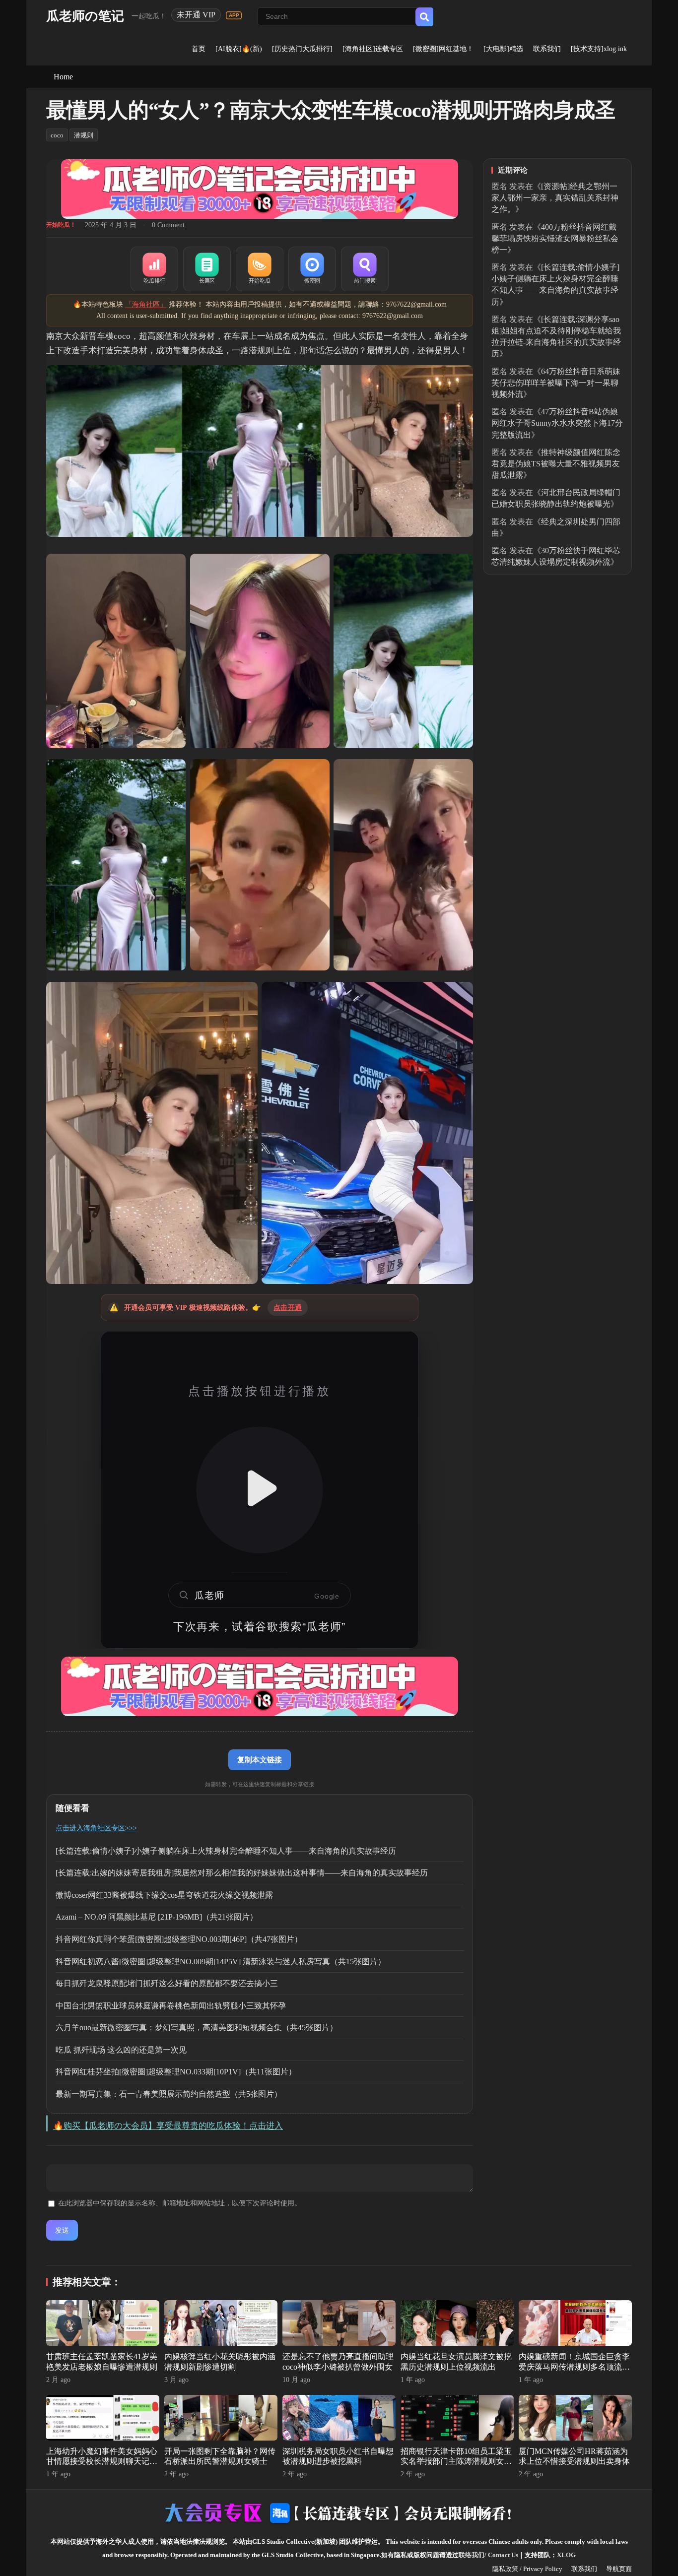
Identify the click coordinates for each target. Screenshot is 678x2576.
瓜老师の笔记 (85, 16)
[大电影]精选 (503, 49)
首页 (199, 49)
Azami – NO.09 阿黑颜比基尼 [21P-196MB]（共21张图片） (157, 1917)
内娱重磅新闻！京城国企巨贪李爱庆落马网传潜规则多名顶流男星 (574, 2367)
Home (63, 77)
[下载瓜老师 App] (234, 15)
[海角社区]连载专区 (373, 49)
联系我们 (547, 49)
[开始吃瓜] (260, 269)
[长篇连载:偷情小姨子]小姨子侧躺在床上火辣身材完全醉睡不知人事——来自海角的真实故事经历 (226, 1851)
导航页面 (619, 2569)
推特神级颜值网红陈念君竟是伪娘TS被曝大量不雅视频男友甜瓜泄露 (556, 464)
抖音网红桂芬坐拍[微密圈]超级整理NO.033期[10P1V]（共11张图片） (176, 2072)
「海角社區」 (146, 304)
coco (57, 135)
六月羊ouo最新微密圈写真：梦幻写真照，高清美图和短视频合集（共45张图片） (197, 2028)
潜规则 (84, 135)
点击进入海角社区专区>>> (96, 1828)
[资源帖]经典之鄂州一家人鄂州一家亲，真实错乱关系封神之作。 (555, 198)
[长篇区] (207, 269)
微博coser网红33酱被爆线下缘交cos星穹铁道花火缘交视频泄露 (164, 1895)
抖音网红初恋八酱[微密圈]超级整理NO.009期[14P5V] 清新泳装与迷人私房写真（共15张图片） (221, 1962)
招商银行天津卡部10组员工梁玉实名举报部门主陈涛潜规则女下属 (456, 2462)
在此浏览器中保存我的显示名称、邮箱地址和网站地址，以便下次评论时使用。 (180, 2203)
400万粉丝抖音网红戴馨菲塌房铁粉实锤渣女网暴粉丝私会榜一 (555, 238)
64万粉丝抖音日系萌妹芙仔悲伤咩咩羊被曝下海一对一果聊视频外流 (556, 383)
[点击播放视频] (260, 1490)
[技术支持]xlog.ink (599, 49)
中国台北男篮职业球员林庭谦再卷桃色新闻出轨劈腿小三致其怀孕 (171, 2006)
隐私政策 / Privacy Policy (527, 2569)
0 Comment (168, 225)
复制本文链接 (260, 1760)
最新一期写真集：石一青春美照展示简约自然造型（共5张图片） (169, 2094)
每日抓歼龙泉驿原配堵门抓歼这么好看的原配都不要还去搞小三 (167, 1983)
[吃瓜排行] (154, 269)
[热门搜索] (365, 269)
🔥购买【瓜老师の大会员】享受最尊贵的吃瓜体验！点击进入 (168, 2126)
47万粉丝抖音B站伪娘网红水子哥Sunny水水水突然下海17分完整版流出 (557, 423)
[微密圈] (312, 269)
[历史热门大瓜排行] (302, 49)
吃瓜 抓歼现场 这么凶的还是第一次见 (121, 2050)
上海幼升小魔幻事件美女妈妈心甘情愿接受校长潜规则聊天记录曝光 (102, 2462)
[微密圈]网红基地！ (443, 49)
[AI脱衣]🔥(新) (239, 49)
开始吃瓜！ (61, 225)
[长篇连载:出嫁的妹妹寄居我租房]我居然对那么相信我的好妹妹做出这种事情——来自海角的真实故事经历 (242, 1873)
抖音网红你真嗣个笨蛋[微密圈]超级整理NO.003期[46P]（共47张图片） (179, 1939)
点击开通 (288, 1308)
